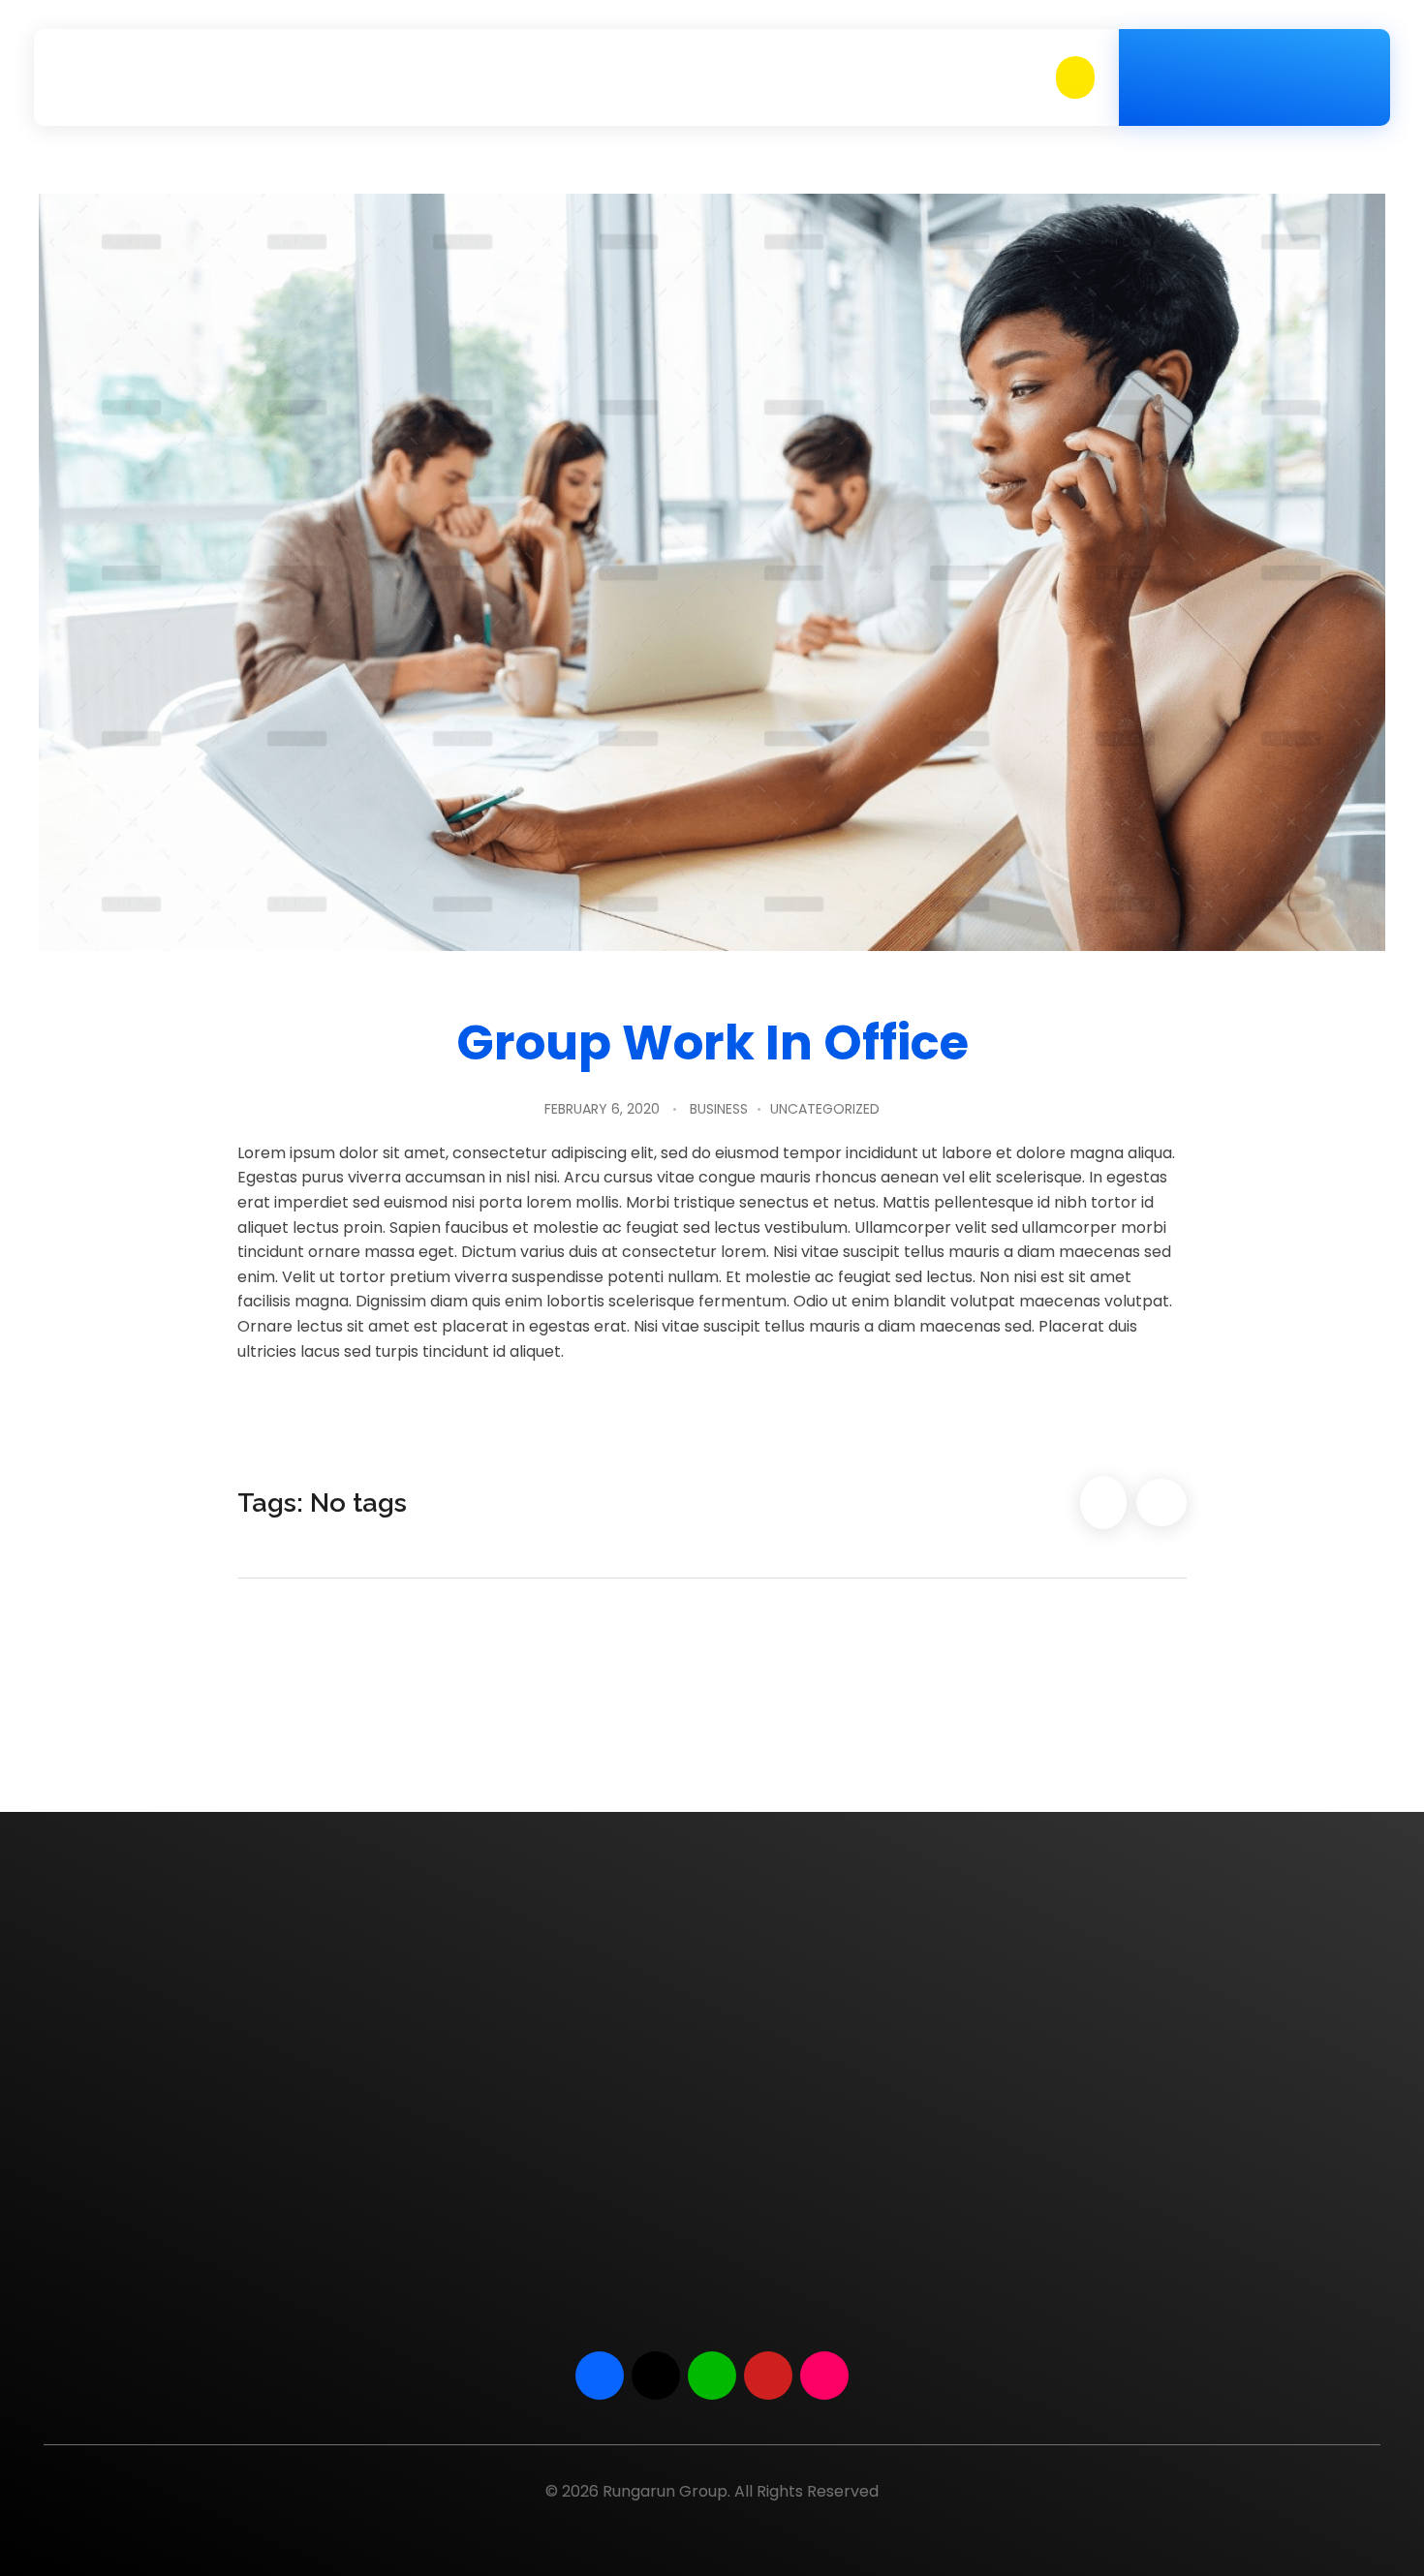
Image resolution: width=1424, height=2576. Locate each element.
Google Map (1164, 2174)
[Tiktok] (656, 2376)
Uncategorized (825, 1109)
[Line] (712, 2376)
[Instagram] (824, 2376)
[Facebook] (600, 2376)
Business (719, 1109)
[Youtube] (768, 2376)
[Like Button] (1103, 1503)
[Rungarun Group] (124, 77)
